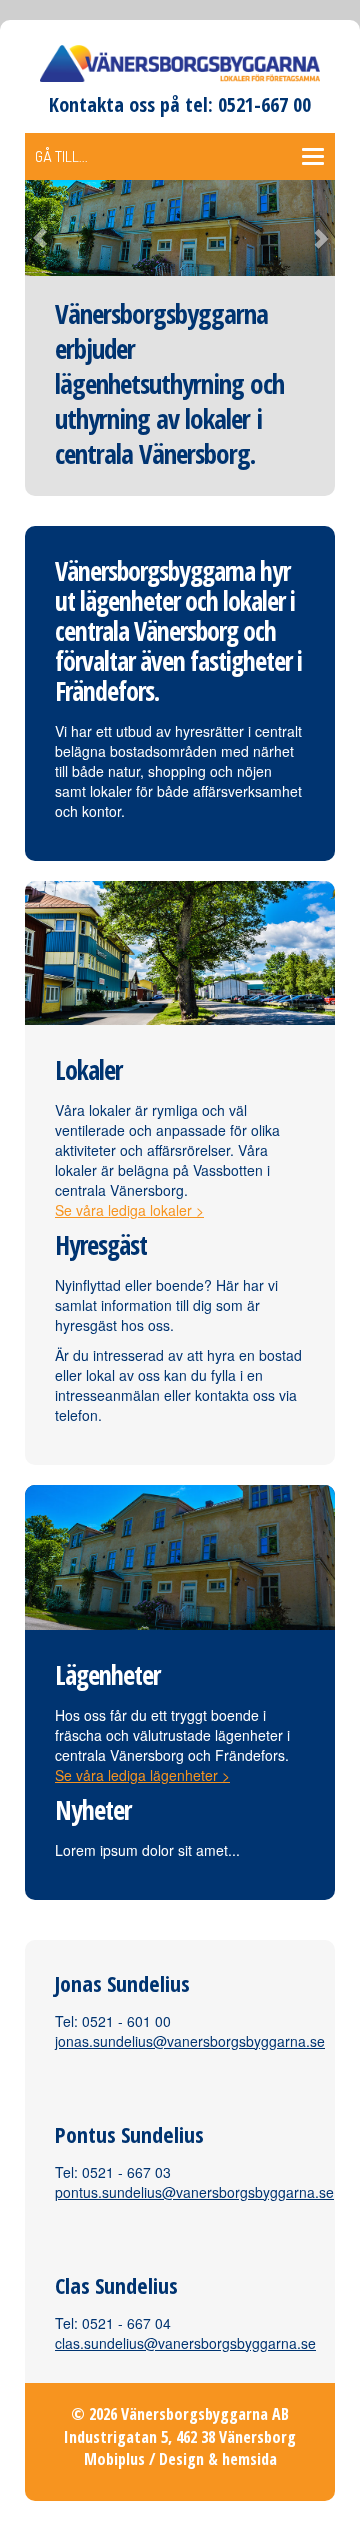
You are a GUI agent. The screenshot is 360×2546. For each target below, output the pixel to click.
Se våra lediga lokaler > (129, 1210)
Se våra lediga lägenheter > (142, 1775)
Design (181, 2459)
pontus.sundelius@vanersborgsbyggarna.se (194, 2192)
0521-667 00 (264, 104)
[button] (48, 227)
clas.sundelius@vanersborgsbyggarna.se (185, 2343)
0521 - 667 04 (126, 2323)
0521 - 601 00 (126, 2021)
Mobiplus (114, 2459)
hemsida (249, 2459)
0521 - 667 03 (126, 2172)
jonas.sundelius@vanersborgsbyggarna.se (190, 2041)
